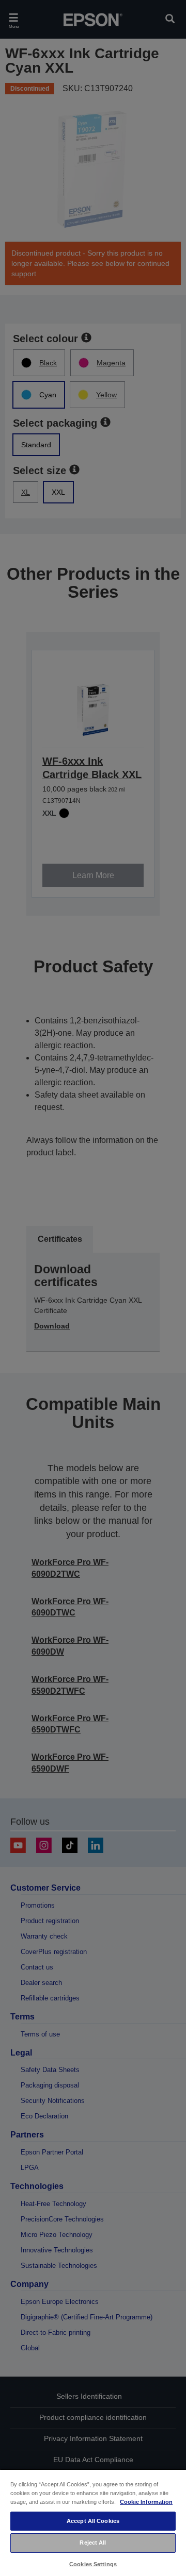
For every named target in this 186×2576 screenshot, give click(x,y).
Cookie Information (146, 2502)
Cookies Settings (93, 2564)
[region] (93, 2522)
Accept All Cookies (93, 2521)
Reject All (93, 2543)
